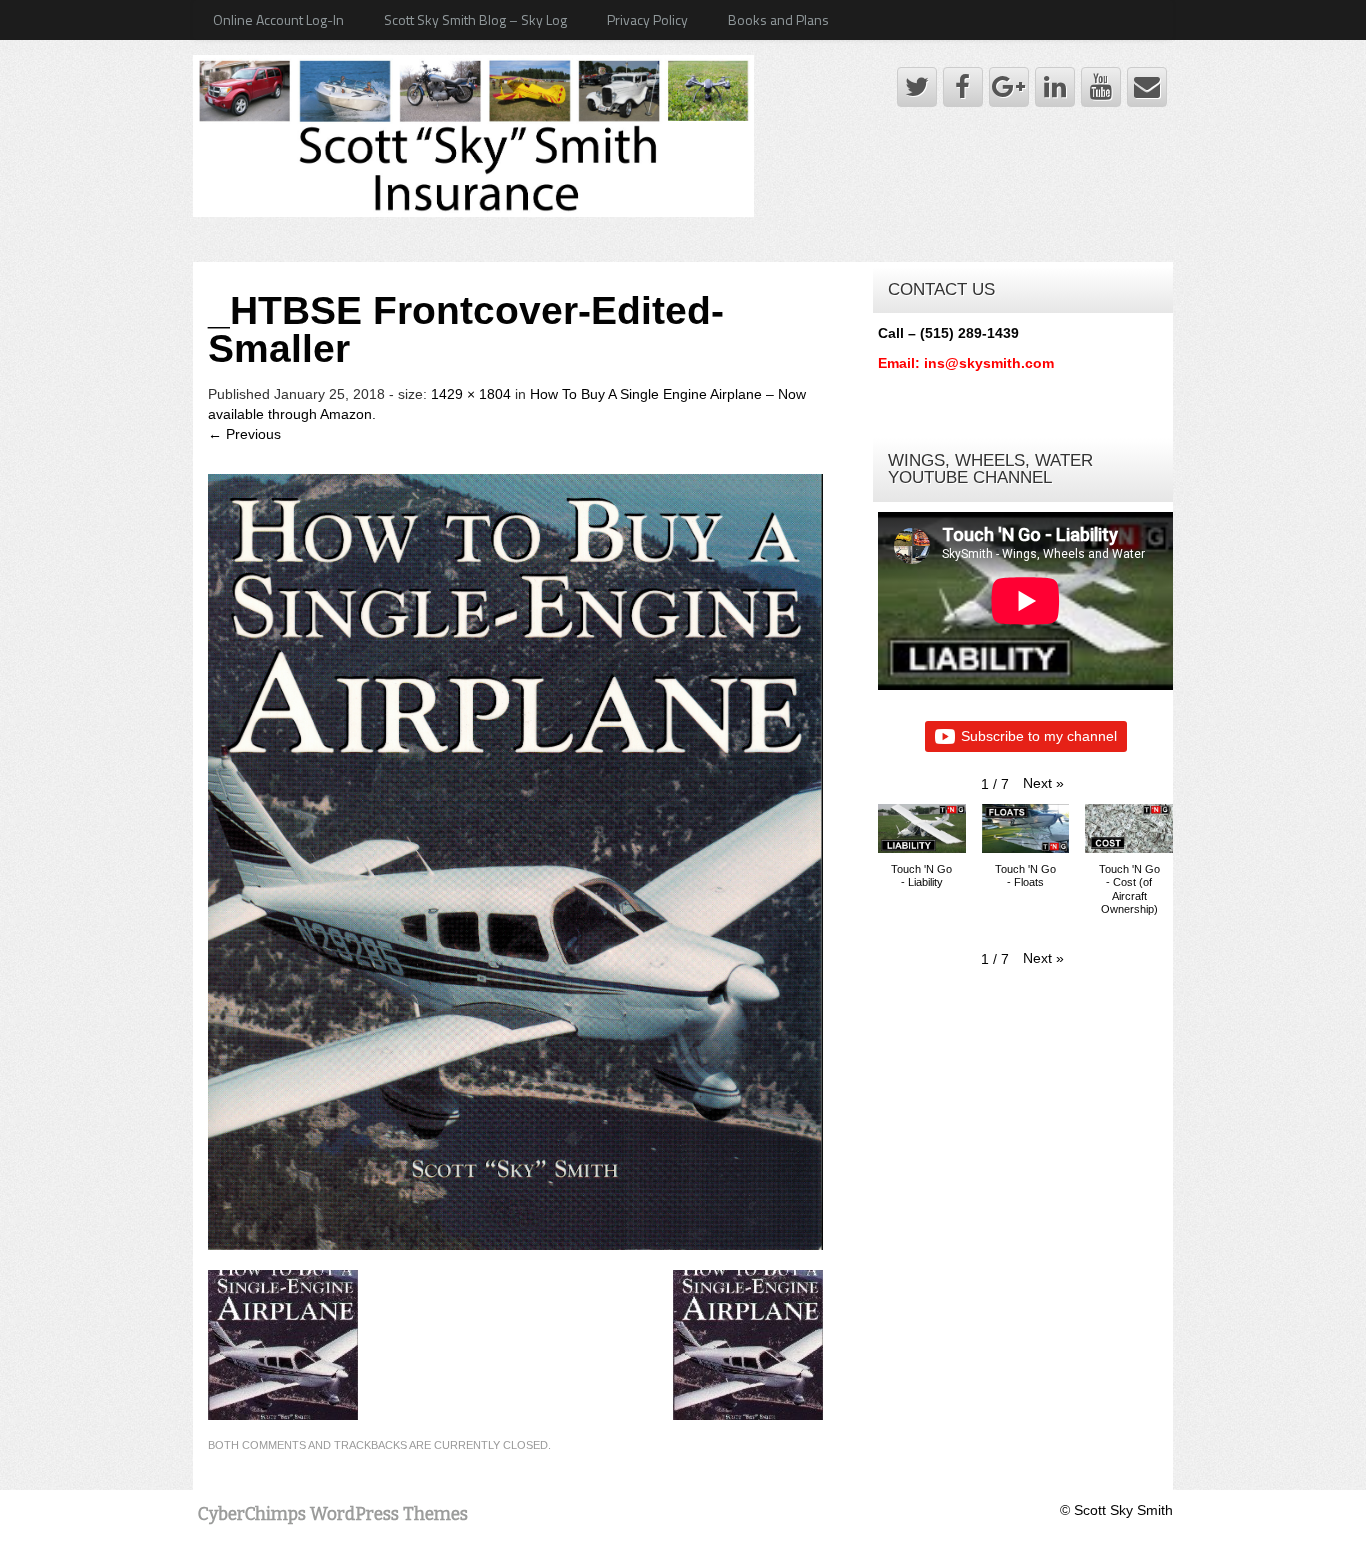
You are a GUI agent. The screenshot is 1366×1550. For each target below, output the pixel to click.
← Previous (244, 434)
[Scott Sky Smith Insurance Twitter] (917, 87)
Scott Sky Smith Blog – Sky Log (475, 19)
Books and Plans (778, 19)
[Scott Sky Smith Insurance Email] (1147, 87)
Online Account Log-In (278, 19)
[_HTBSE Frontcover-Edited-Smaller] (515, 860)
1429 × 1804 (471, 394)
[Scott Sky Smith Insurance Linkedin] (1055, 87)
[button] (1043, 783)
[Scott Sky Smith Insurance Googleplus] (1009, 87)
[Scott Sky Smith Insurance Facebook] (963, 87)
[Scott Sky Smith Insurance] (473, 134)
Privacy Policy (647, 19)
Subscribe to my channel (1039, 736)
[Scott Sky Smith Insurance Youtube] (1101, 87)
